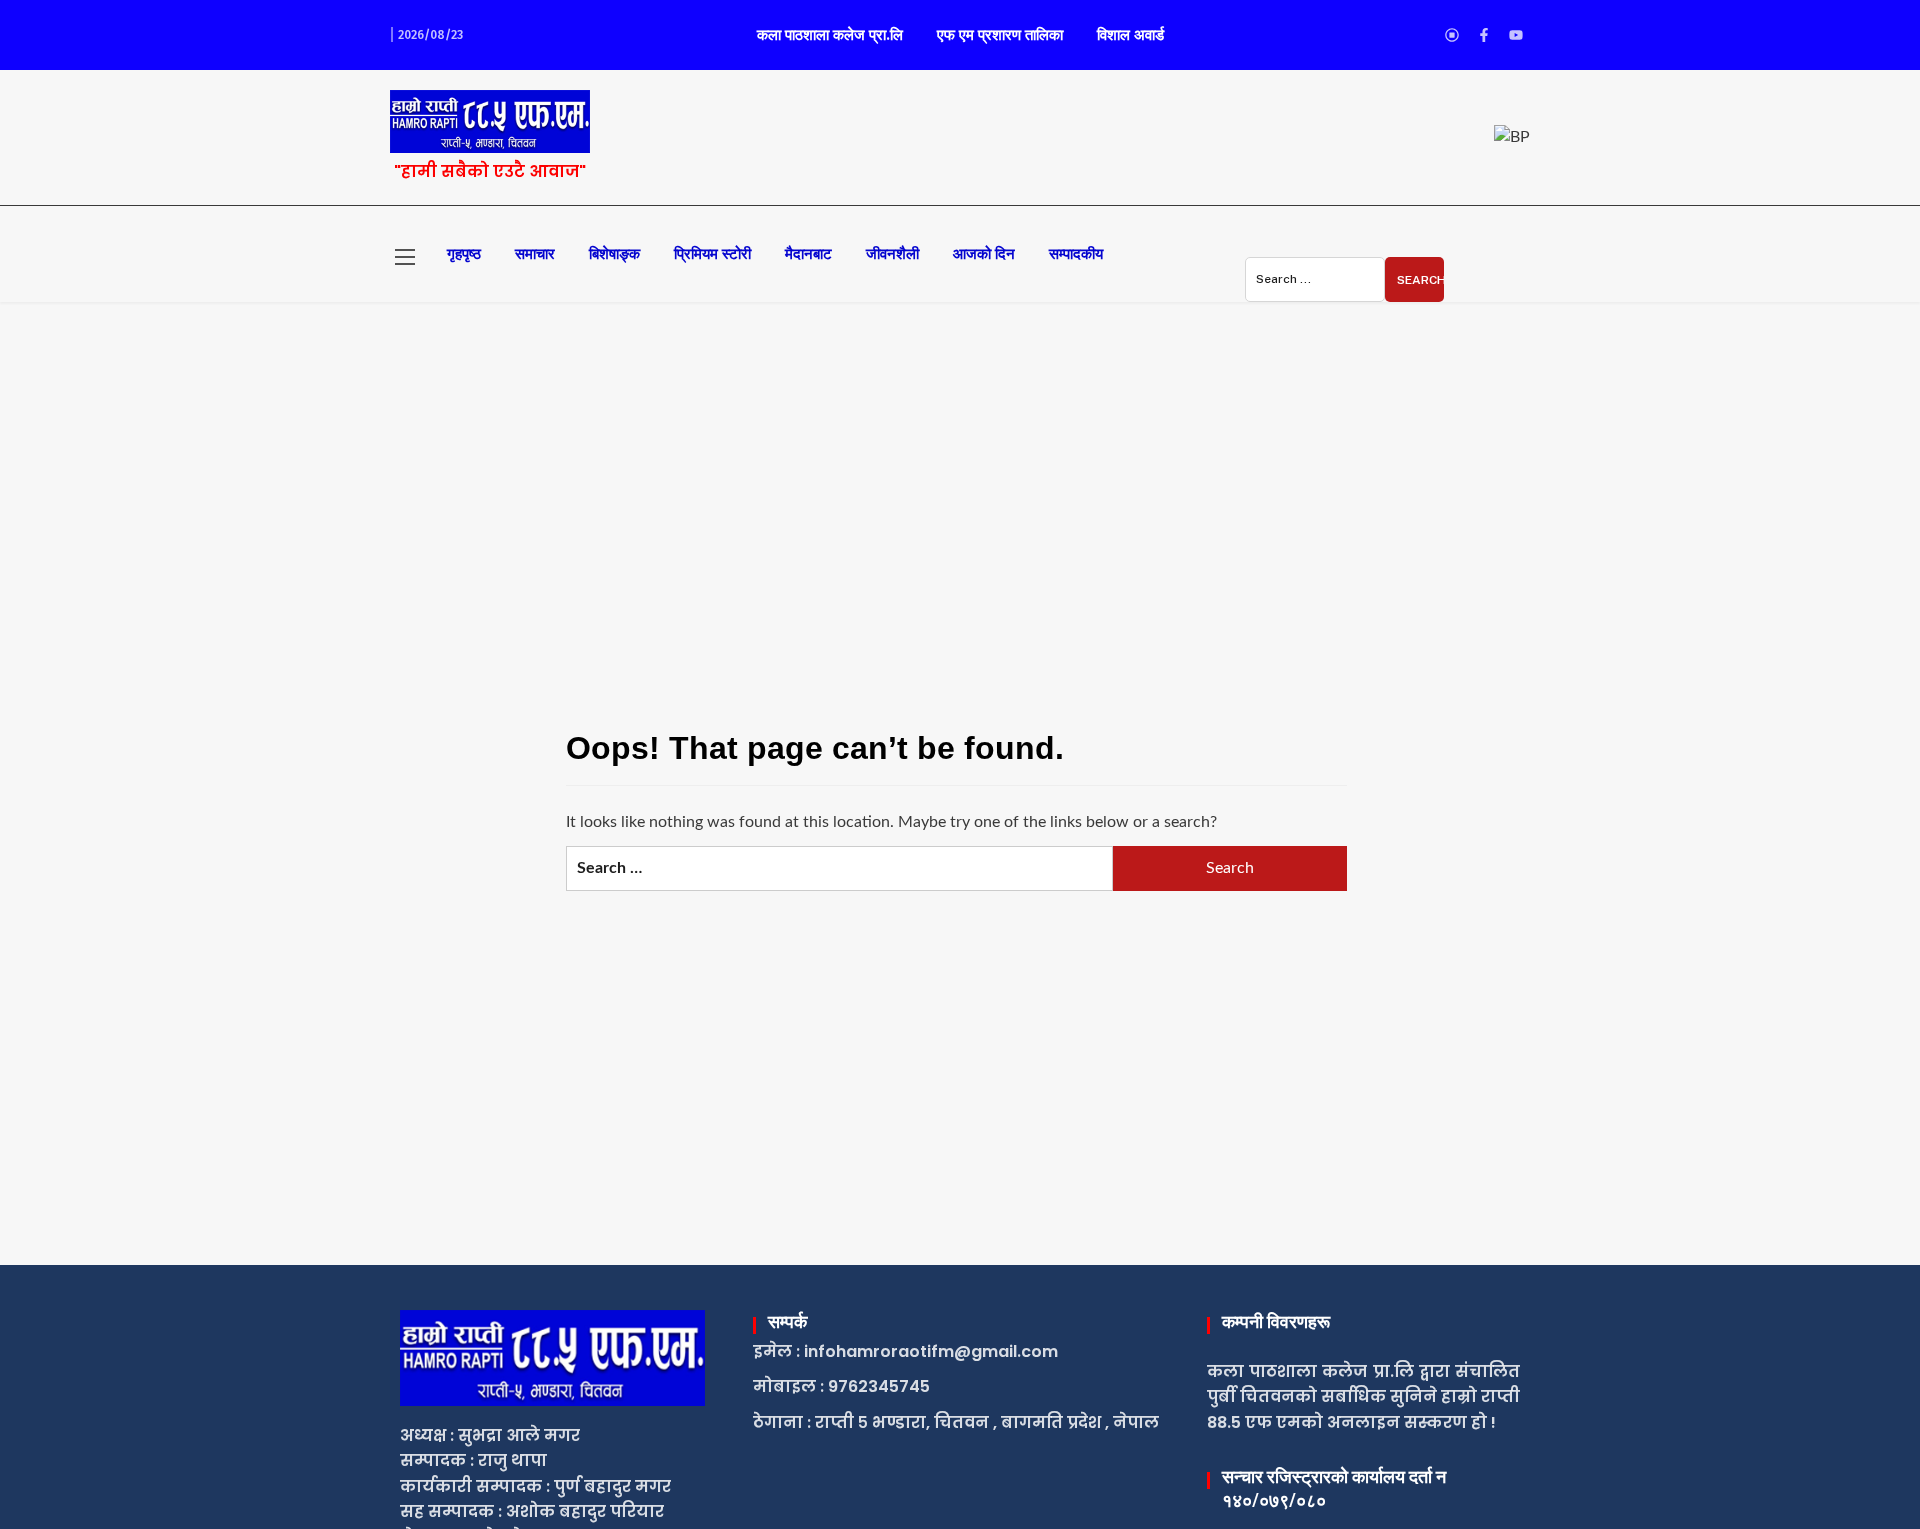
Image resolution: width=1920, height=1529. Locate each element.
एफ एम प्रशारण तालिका (1000, 35)
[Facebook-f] (1484, 35)
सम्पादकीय (1076, 254)
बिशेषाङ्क (614, 254)
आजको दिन (984, 254)
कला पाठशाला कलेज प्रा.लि (830, 35)
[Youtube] (1516, 35)
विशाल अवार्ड (1130, 35)
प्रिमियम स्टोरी (712, 254)
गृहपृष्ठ (464, 254)
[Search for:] (1315, 279)
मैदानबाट (808, 254)
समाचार (535, 254)
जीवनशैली (892, 254)
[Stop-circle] (1452, 35)
